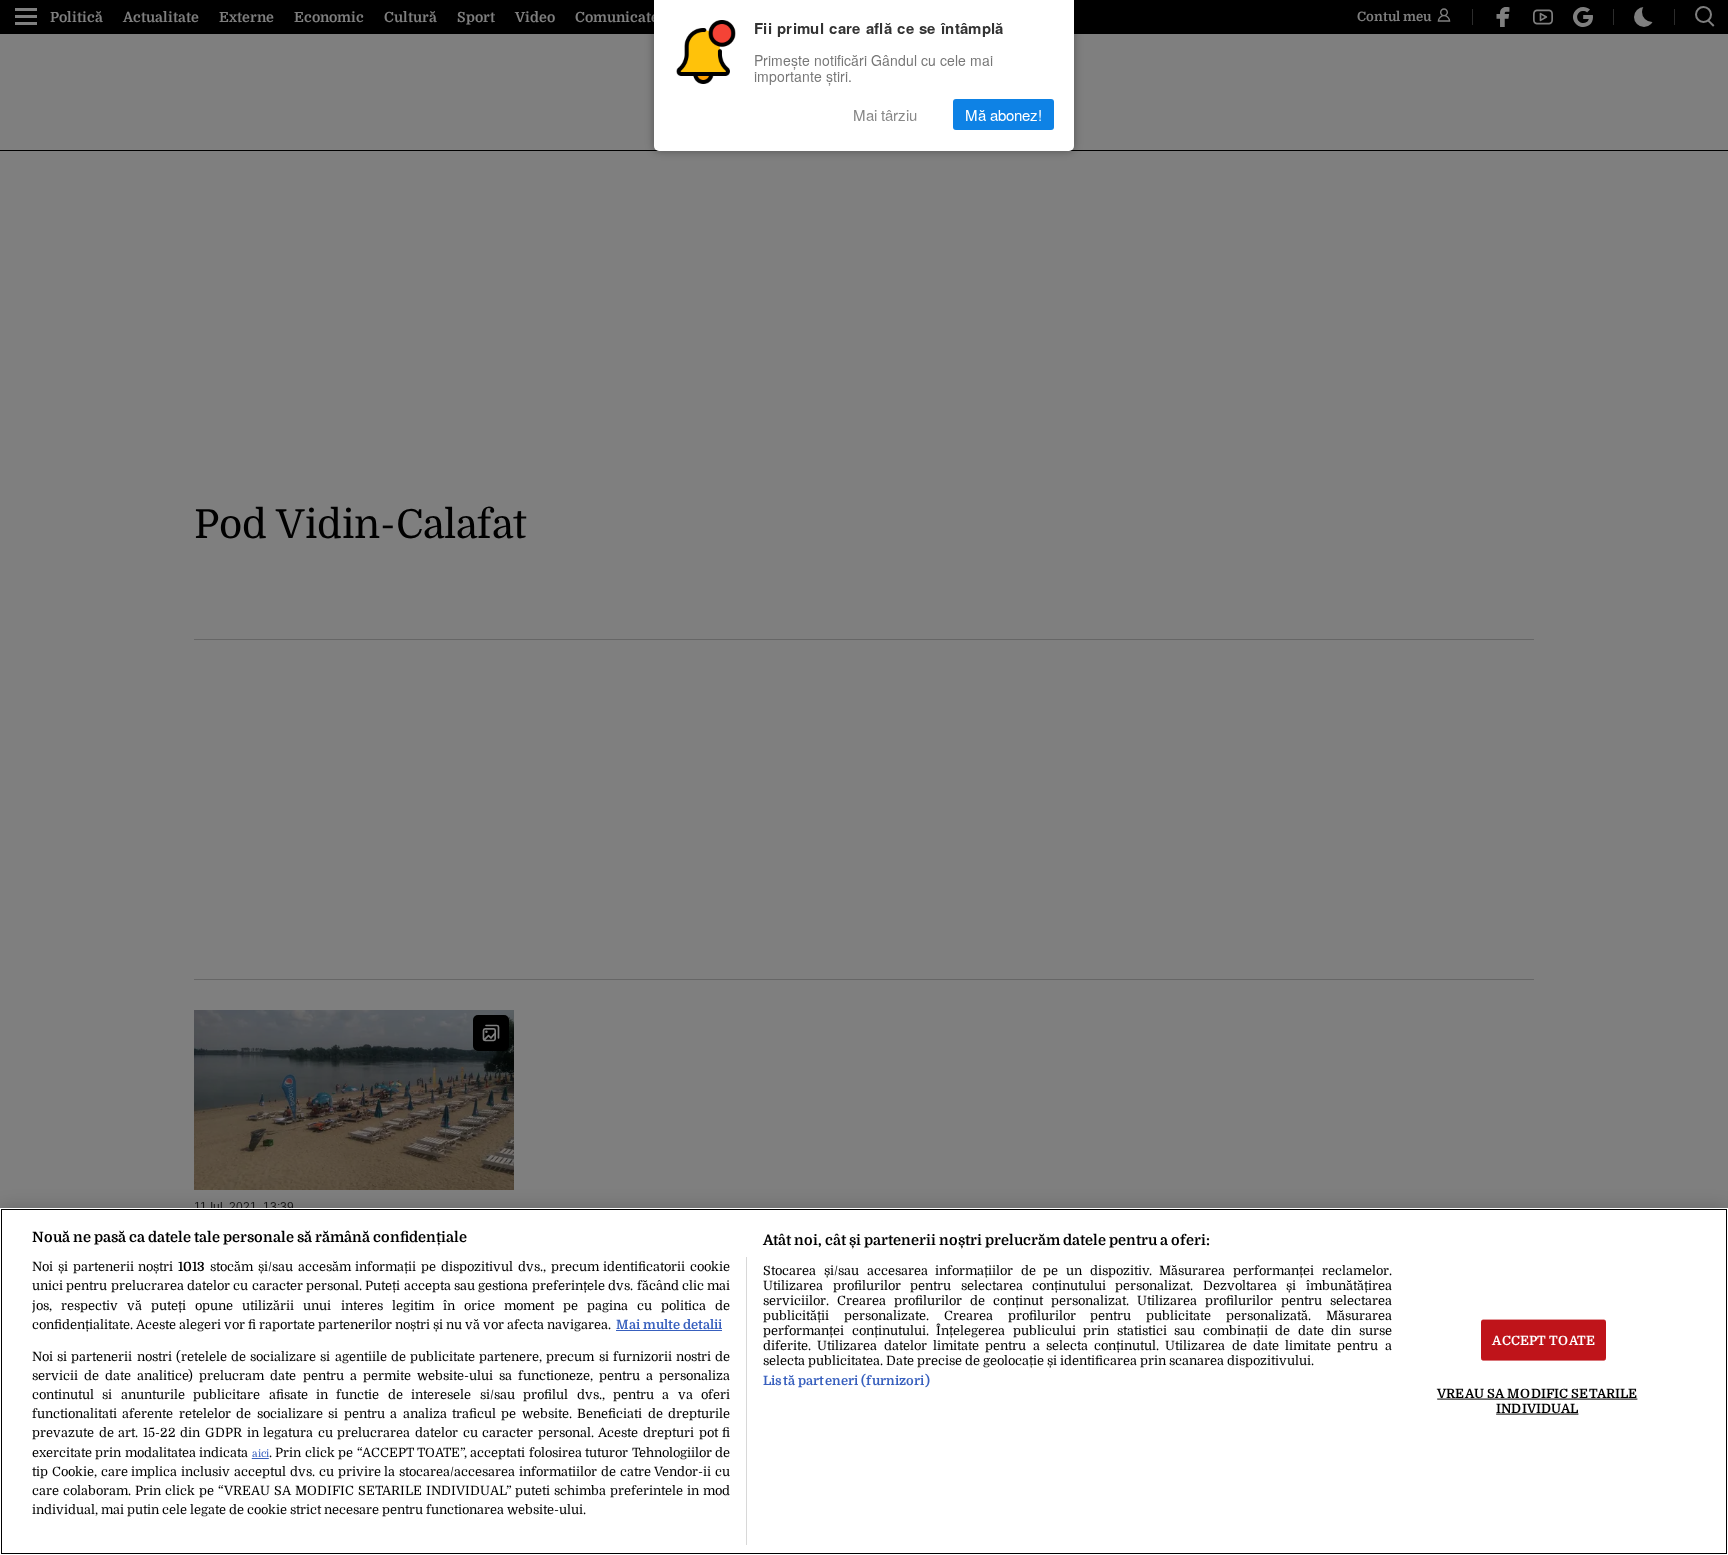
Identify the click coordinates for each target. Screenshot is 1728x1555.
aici (260, 1453)
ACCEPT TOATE (1543, 1339)
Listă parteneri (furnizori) (846, 1380)
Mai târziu (885, 114)
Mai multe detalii (669, 1324)
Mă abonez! (1003, 114)
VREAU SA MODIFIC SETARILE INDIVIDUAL (1537, 1400)
